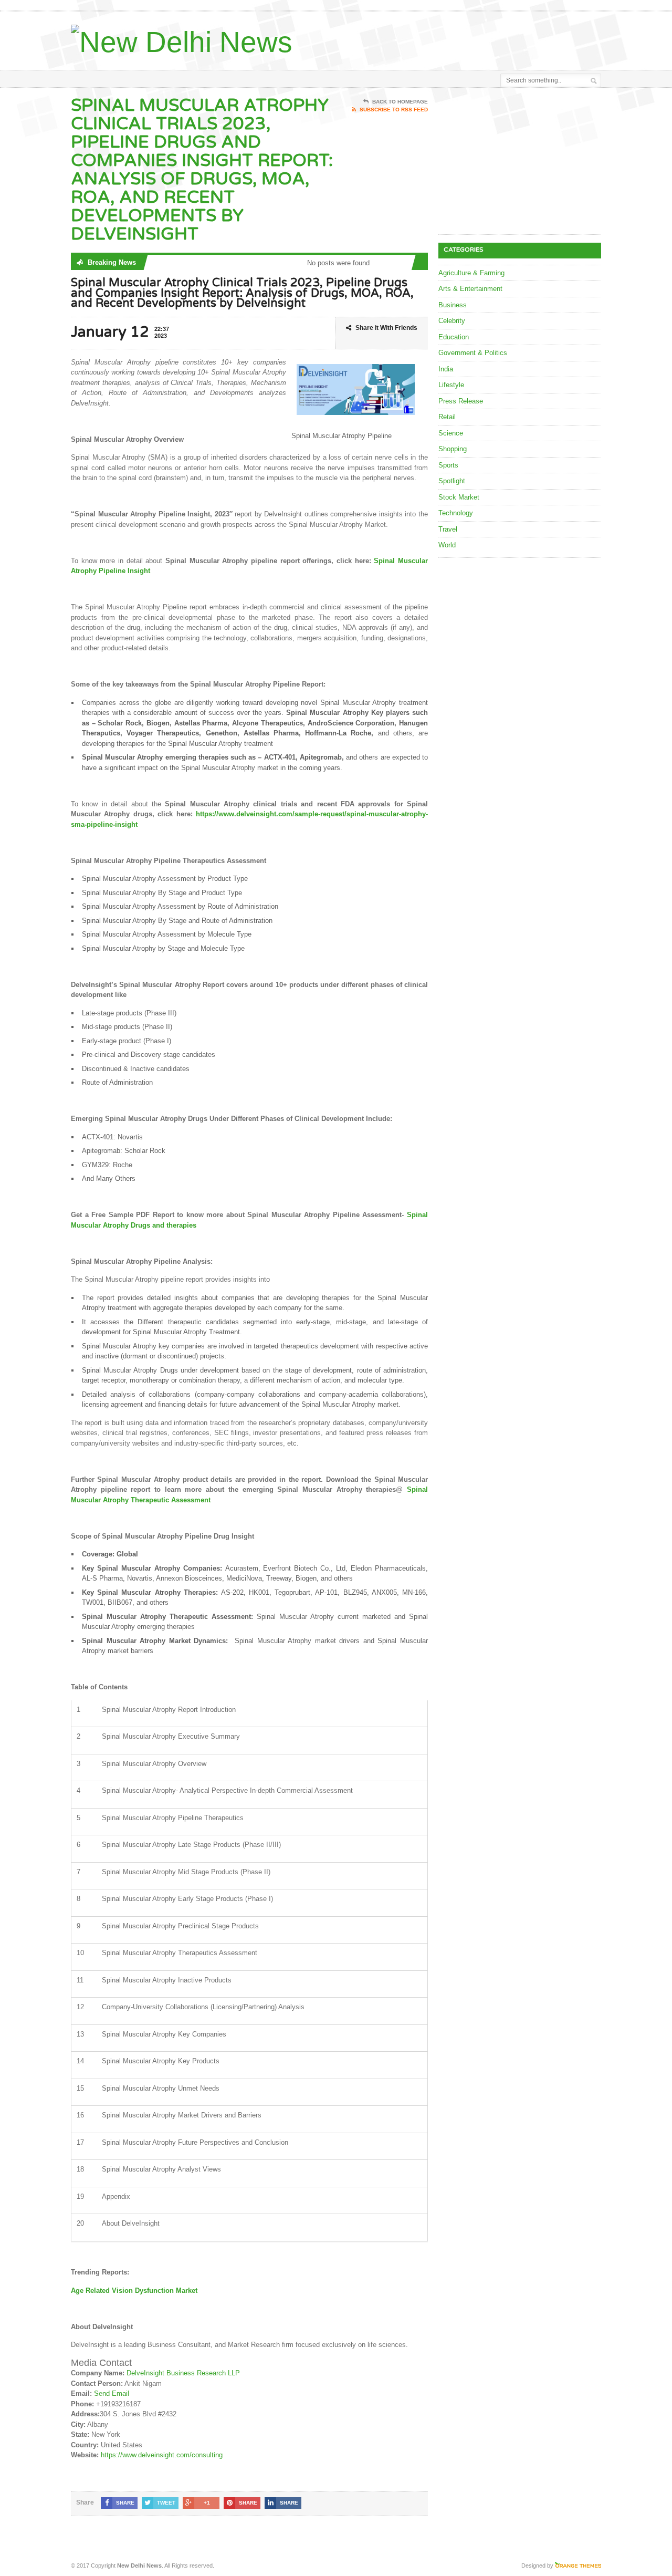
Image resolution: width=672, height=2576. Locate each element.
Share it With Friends (386, 328)
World (447, 545)
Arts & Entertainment (470, 289)
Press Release (461, 401)
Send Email (112, 2393)
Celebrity (452, 321)
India (446, 369)
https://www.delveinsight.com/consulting (162, 2455)
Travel (448, 529)
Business (453, 305)
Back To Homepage (400, 102)
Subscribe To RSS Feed (394, 110)
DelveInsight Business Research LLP (183, 2373)
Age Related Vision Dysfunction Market (134, 2291)
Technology (456, 513)
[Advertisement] (478, 38)
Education (454, 337)
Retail (447, 417)
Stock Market (459, 497)
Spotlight (452, 481)
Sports (448, 465)
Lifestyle (451, 385)
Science (451, 433)
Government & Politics (473, 353)
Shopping (453, 449)
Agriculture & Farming (471, 273)
